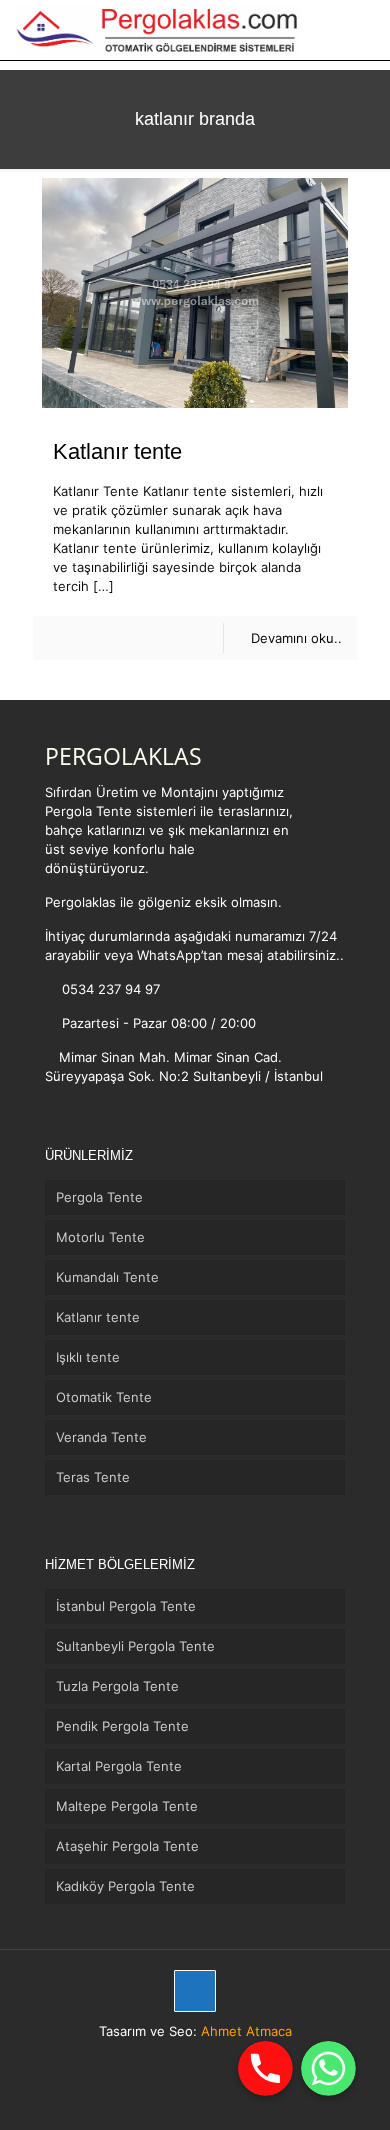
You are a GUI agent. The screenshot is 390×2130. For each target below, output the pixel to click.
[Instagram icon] (205, 2059)
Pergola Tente (99, 1197)
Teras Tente (93, 1477)
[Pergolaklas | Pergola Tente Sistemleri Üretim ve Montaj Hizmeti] (157, 30)
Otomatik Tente (104, 1397)
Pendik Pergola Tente (122, 1726)
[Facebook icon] (184, 2059)
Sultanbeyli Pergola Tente (135, 1646)
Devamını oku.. (296, 638)
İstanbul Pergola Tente (126, 1606)
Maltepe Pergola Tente (127, 1806)
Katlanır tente (117, 451)
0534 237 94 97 (109, 989)
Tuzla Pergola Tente (117, 1686)
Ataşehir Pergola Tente (127, 1846)
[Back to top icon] (195, 1991)
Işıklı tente (88, 1357)
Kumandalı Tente (107, 1277)
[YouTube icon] (226, 2059)
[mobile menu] (363, 30)
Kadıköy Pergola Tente (125, 1886)
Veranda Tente (101, 1437)
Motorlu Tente (100, 1237)
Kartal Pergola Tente (119, 1766)
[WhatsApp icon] (163, 2059)
